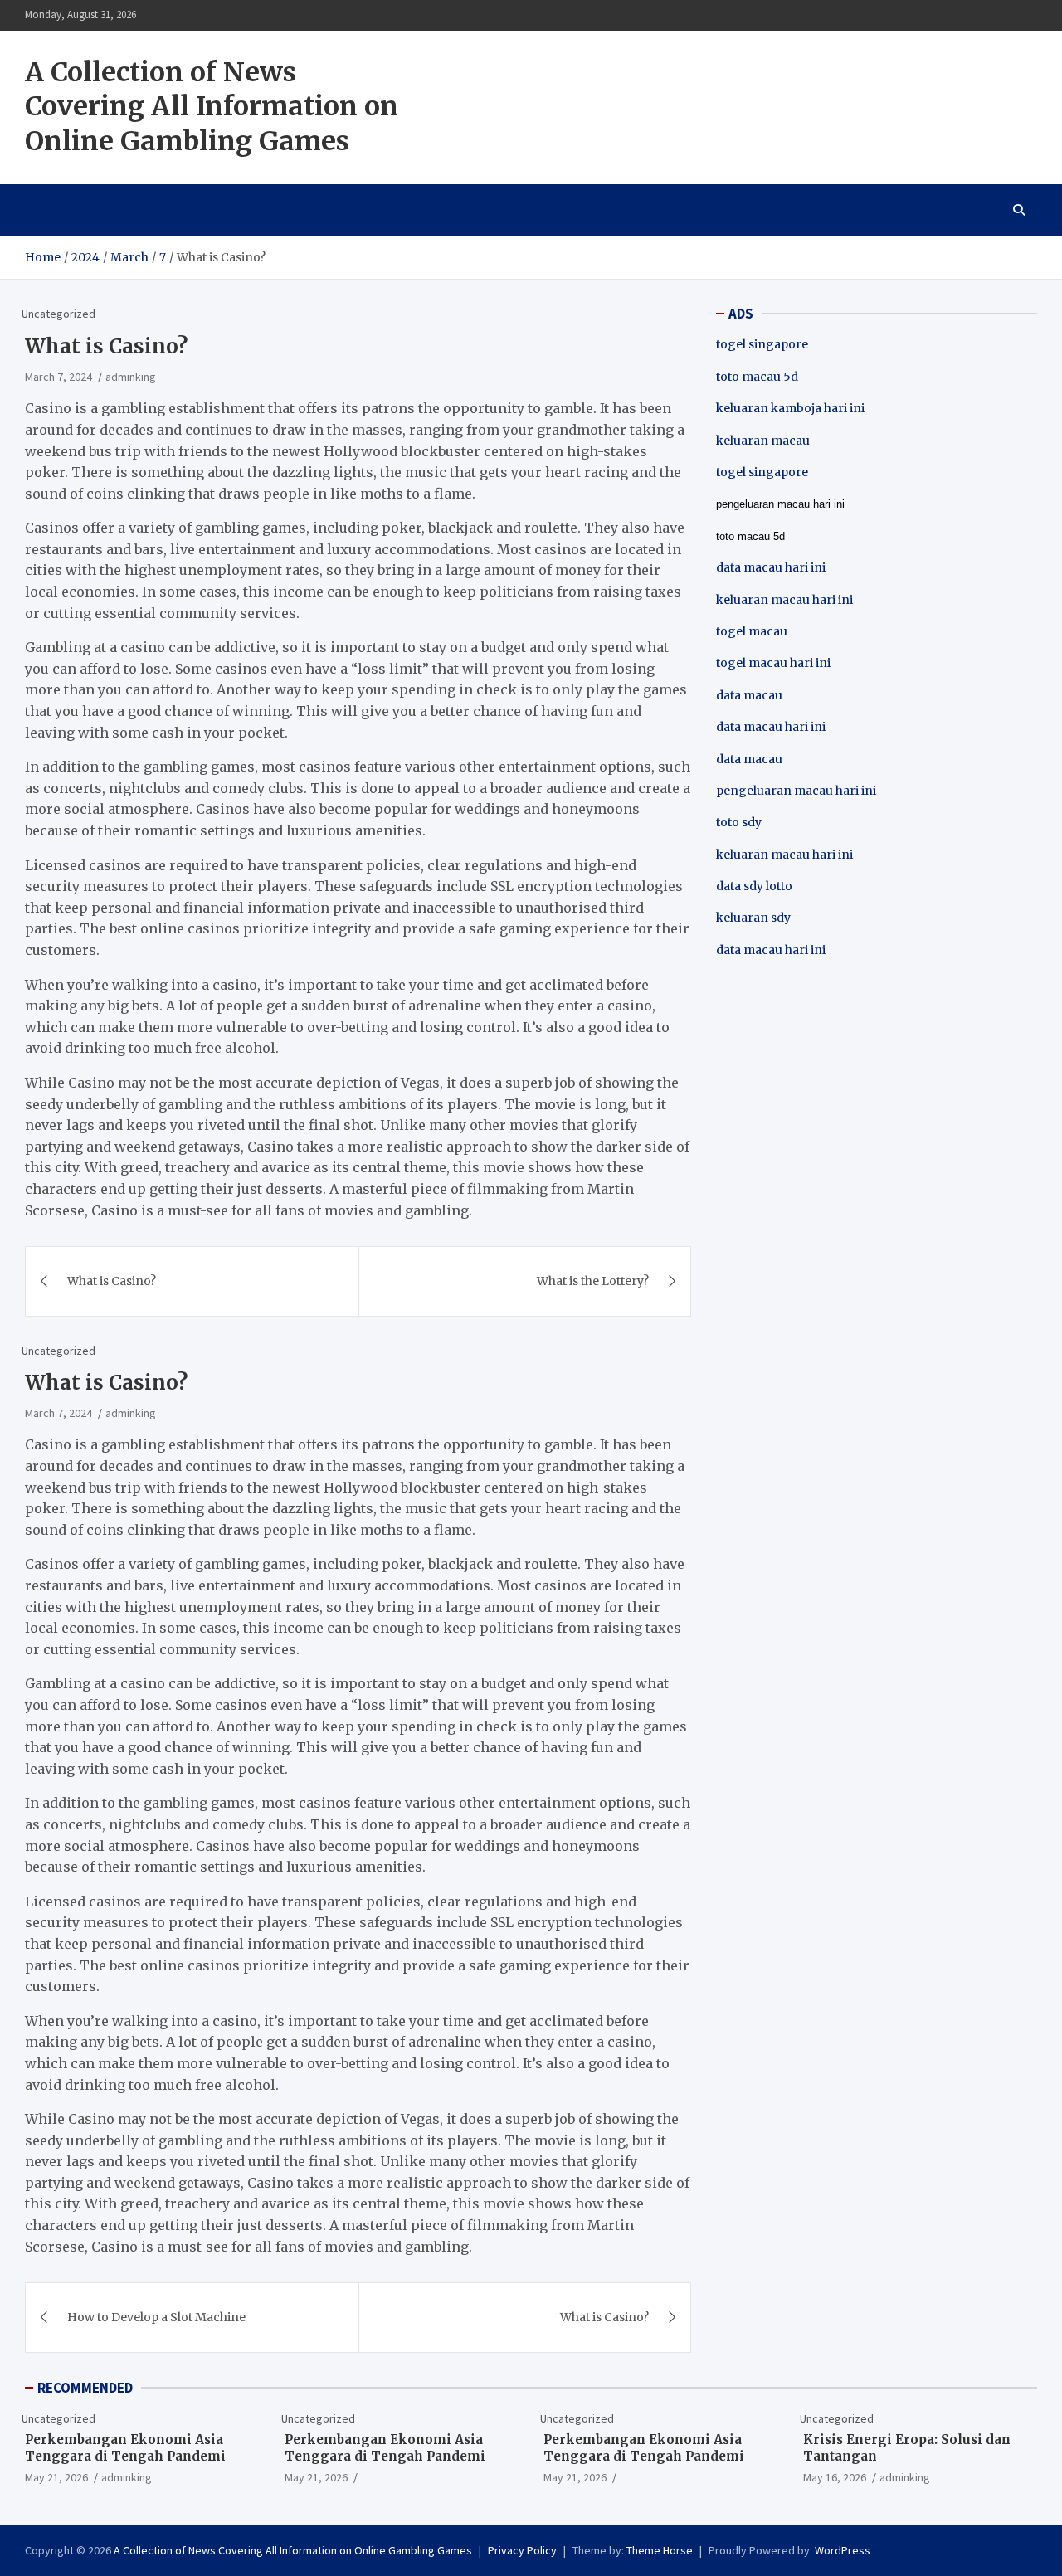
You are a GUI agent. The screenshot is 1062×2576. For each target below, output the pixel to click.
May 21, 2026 (56, 2477)
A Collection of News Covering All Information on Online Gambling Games (212, 107)
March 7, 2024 (58, 377)
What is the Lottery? (593, 1281)
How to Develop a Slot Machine (156, 2317)
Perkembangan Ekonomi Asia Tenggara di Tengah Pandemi (125, 2448)
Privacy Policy (522, 2550)
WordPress (843, 2550)
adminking (131, 377)
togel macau (752, 631)
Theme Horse (660, 2550)
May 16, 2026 (835, 2477)
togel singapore (762, 344)
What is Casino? (112, 1281)
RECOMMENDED (85, 2388)
